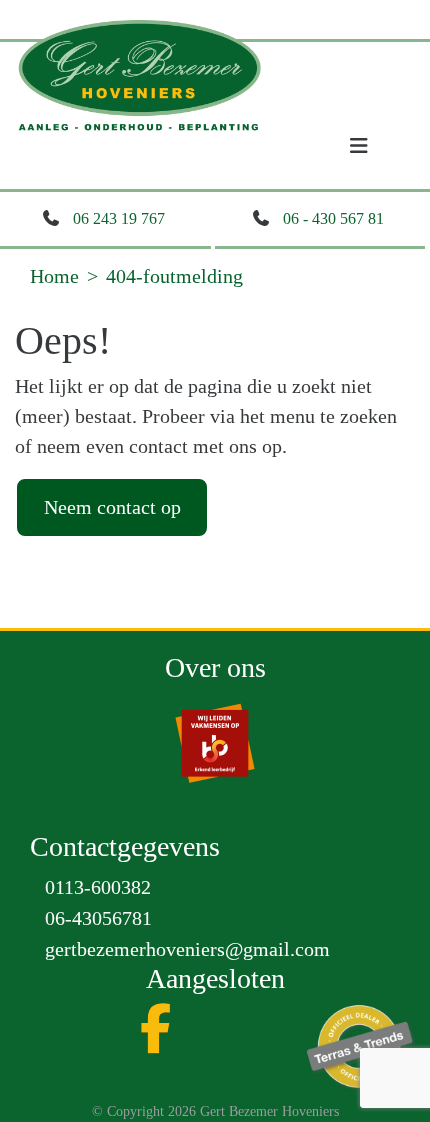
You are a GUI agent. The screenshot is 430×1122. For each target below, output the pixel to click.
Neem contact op (112, 507)
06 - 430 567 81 (333, 218)
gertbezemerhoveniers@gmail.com (187, 949)
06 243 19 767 (119, 218)
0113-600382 (98, 887)
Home (54, 276)
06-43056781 (98, 918)
